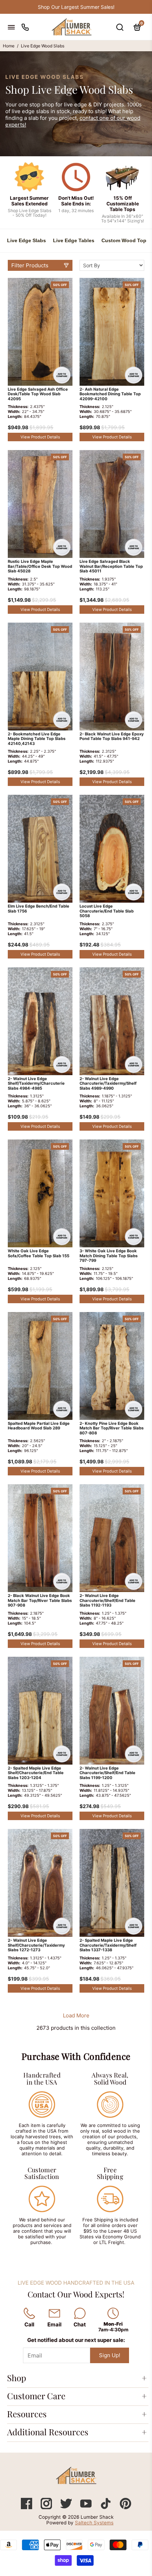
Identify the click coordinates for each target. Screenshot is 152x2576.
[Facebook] (27, 2507)
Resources (27, 2414)
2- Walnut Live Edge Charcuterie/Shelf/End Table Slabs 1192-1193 (107, 1601)
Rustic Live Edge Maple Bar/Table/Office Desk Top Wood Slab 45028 (40, 566)
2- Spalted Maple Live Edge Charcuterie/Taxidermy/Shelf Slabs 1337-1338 (108, 1945)
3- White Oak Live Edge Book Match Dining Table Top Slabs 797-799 (109, 1256)
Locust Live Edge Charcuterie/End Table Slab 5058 (107, 911)
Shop (17, 2378)
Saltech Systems (94, 2523)
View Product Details (40, 437)
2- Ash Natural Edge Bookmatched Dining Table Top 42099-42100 (110, 394)
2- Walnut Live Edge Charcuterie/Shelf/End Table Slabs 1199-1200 (107, 1773)
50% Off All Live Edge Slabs (76, 7)
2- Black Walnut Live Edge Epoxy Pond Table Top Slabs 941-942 (112, 737)
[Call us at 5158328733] (25, 27)
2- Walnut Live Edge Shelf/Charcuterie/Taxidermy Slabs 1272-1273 (36, 1945)
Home (9, 46)
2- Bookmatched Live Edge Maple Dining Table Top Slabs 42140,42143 (37, 739)
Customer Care (36, 2396)
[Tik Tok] (106, 2507)
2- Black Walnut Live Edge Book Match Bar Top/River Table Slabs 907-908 (40, 1601)
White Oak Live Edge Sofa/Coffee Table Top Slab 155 (39, 1254)
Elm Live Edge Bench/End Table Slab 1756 (39, 909)
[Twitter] (67, 2507)
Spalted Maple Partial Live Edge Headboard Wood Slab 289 (39, 1426)
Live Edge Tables (74, 240)
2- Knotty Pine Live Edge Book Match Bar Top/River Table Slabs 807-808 (112, 1428)
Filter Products (30, 265)
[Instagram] (47, 2507)
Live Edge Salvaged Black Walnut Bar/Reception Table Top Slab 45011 (111, 566)
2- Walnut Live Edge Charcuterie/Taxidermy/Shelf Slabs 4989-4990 (108, 1084)
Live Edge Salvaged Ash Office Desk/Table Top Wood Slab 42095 (38, 394)
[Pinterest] (125, 2507)
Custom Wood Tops (125, 240)
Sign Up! (110, 2355)
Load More (76, 2015)
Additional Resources (48, 2432)
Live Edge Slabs (27, 240)
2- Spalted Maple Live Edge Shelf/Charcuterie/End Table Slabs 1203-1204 (36, 1773)
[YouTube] (87, 2507)
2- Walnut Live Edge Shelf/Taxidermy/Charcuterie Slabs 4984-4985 (36, 1084)
